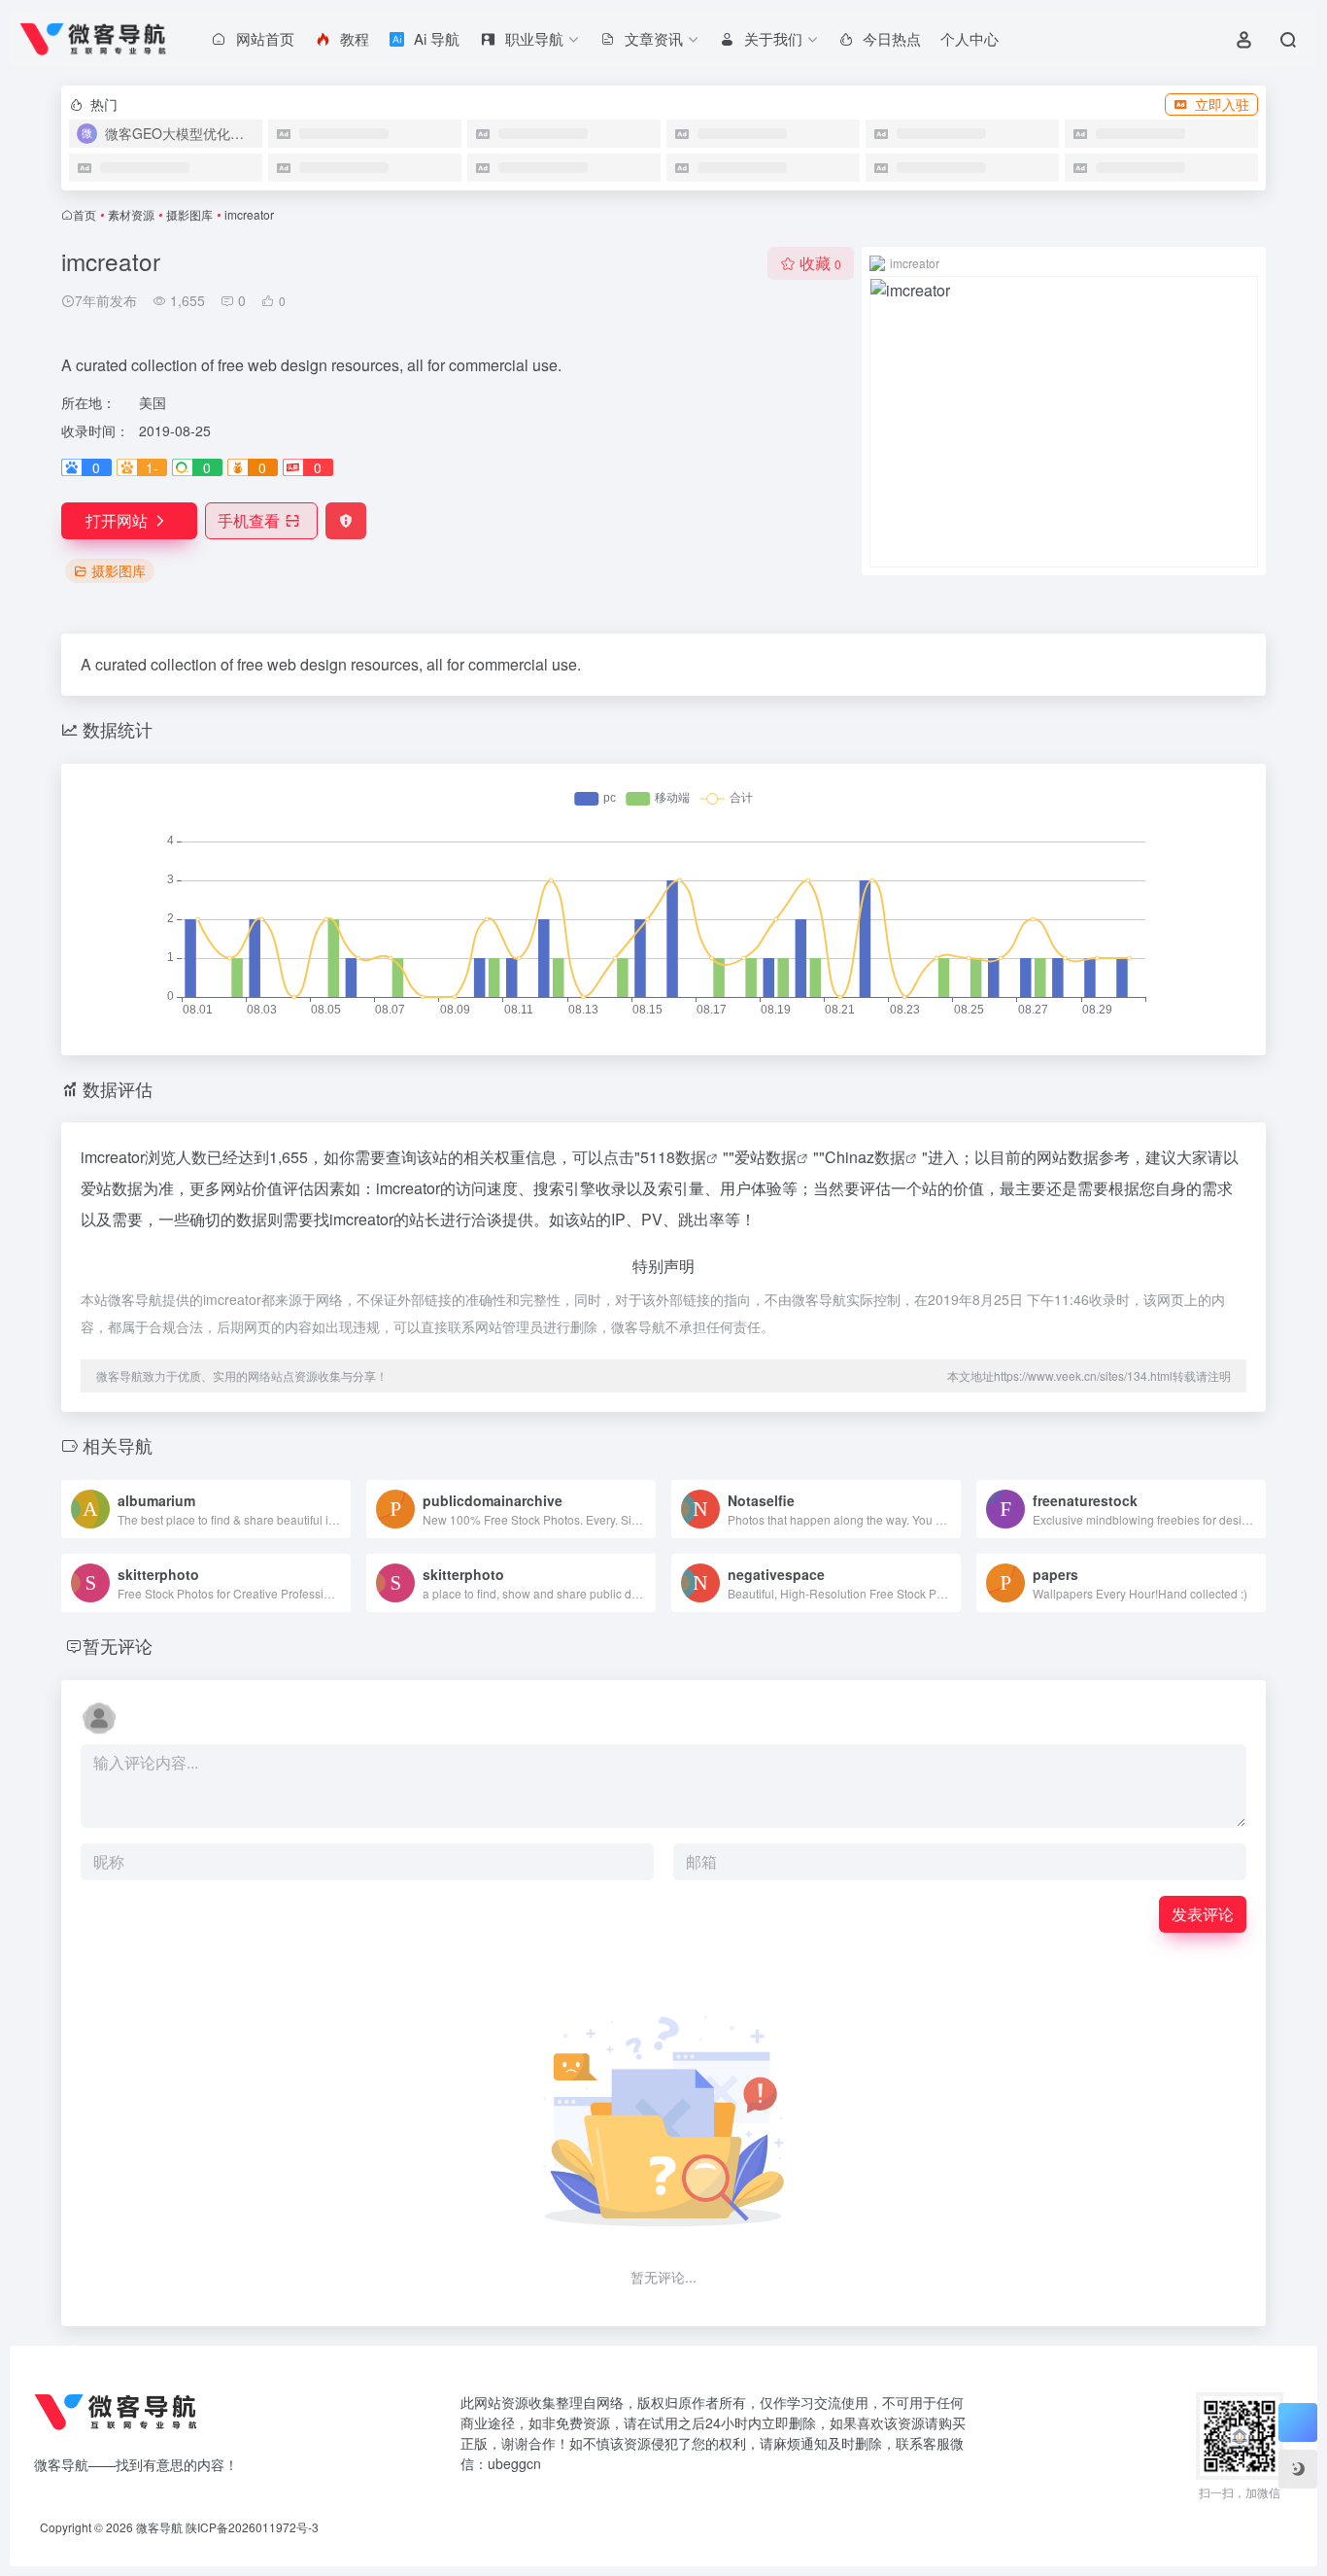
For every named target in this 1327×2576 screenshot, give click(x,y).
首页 (85, 214)
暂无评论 (118, 1645)
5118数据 (673, 1157)
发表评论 (1203, 1914)
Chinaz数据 (865, 1157)
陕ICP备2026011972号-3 (252, 2527)
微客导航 (159, 2527)
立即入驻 (1222, 104)
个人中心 (970, 38)
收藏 (820, 263)
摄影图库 (189, 214)
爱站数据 (766, 1157)
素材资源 (131, 214)
